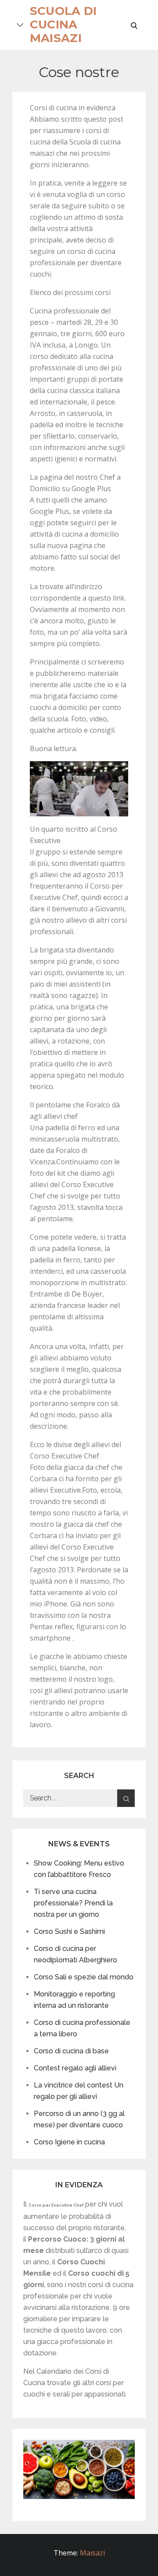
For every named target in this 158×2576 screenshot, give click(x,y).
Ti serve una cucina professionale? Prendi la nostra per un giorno (73, 1903)
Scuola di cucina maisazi (63, 25)
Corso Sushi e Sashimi (69, 1931)
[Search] (126, 1798)
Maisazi (92, 2553)
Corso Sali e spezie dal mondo (84, 1977)
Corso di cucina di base (71, 2051)
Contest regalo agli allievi (75, 2068)
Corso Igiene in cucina (69, 2142)
